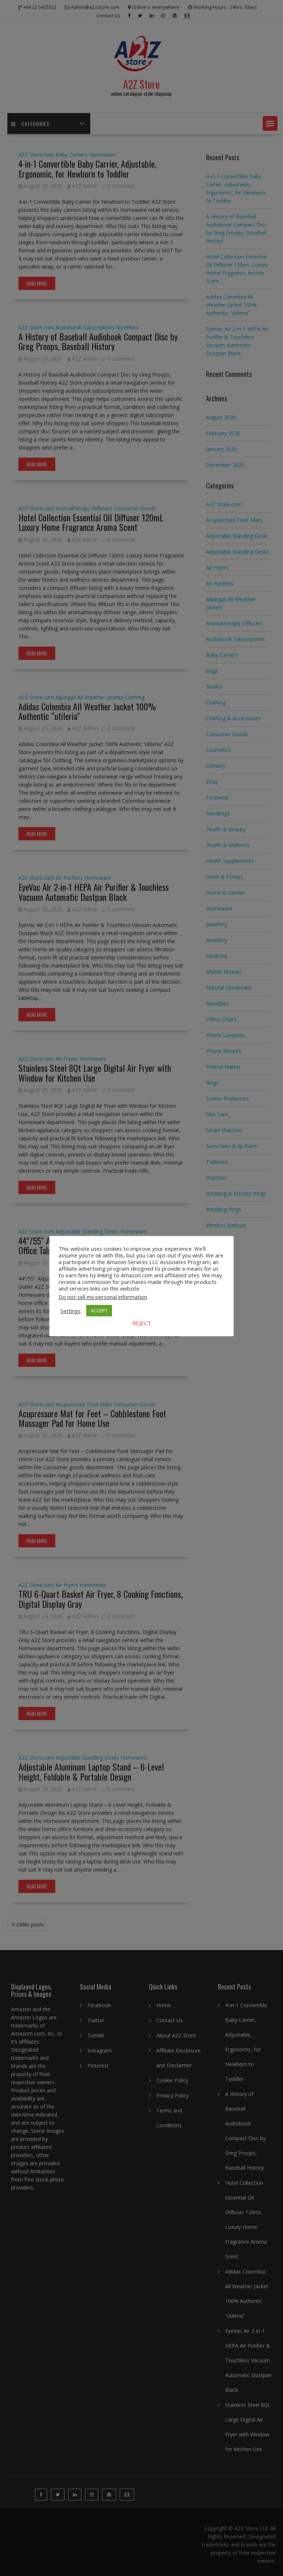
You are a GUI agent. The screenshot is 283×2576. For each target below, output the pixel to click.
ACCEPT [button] (99, 1310)
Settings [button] (71, 1311)
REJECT (142, 1323)
